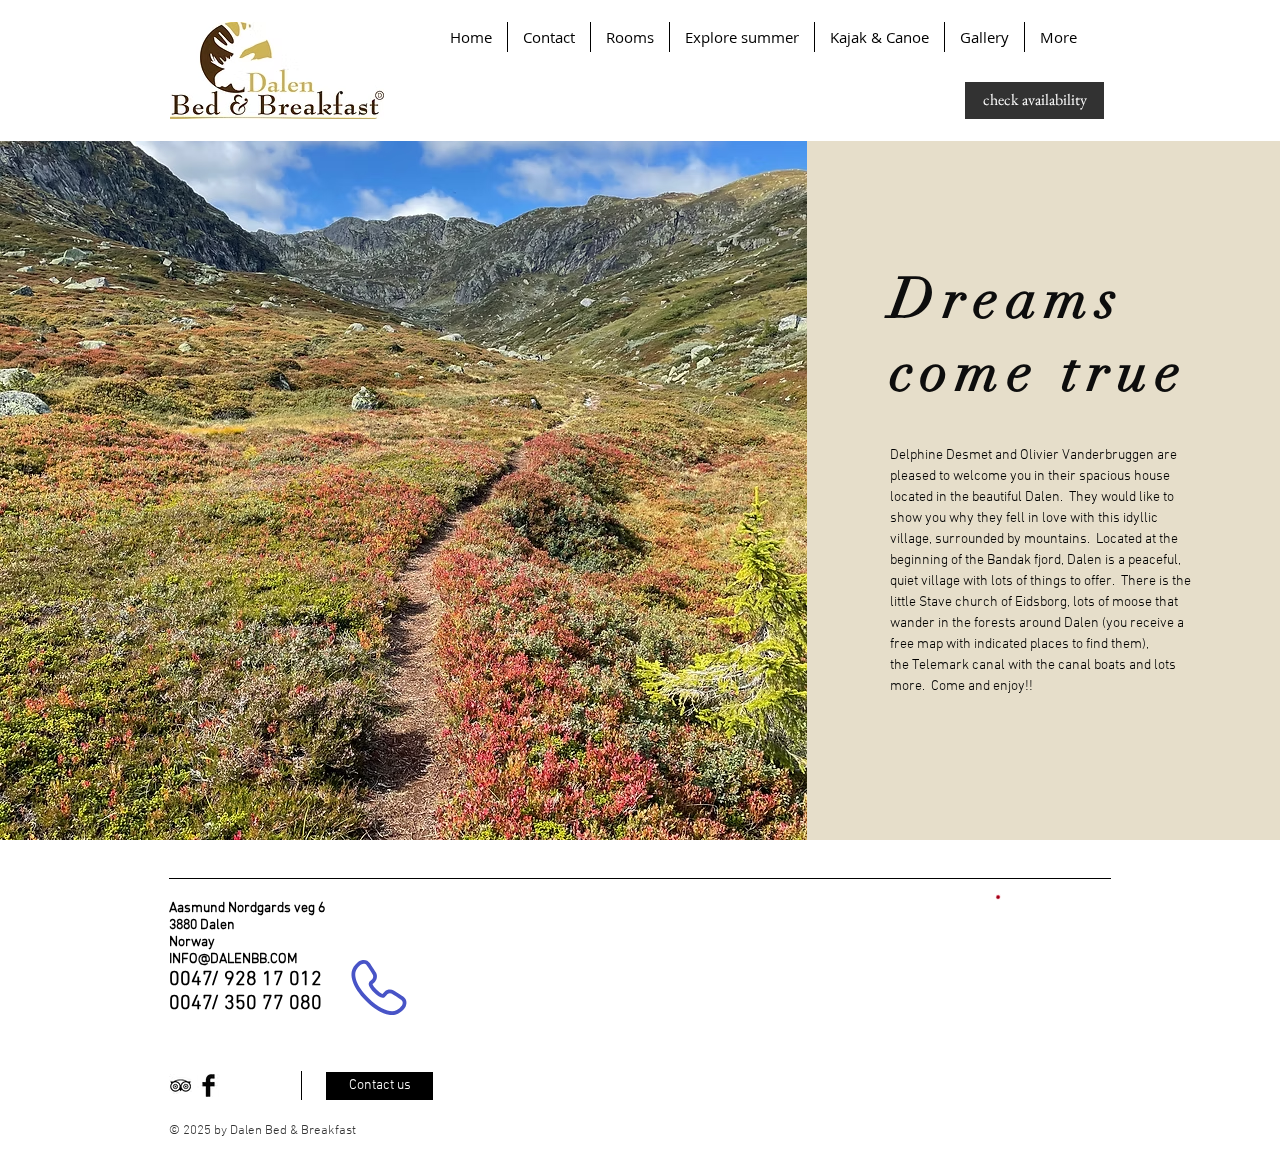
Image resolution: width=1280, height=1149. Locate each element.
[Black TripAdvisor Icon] (180, 1085)
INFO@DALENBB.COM (233, 959)
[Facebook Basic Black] (208, 1085)
